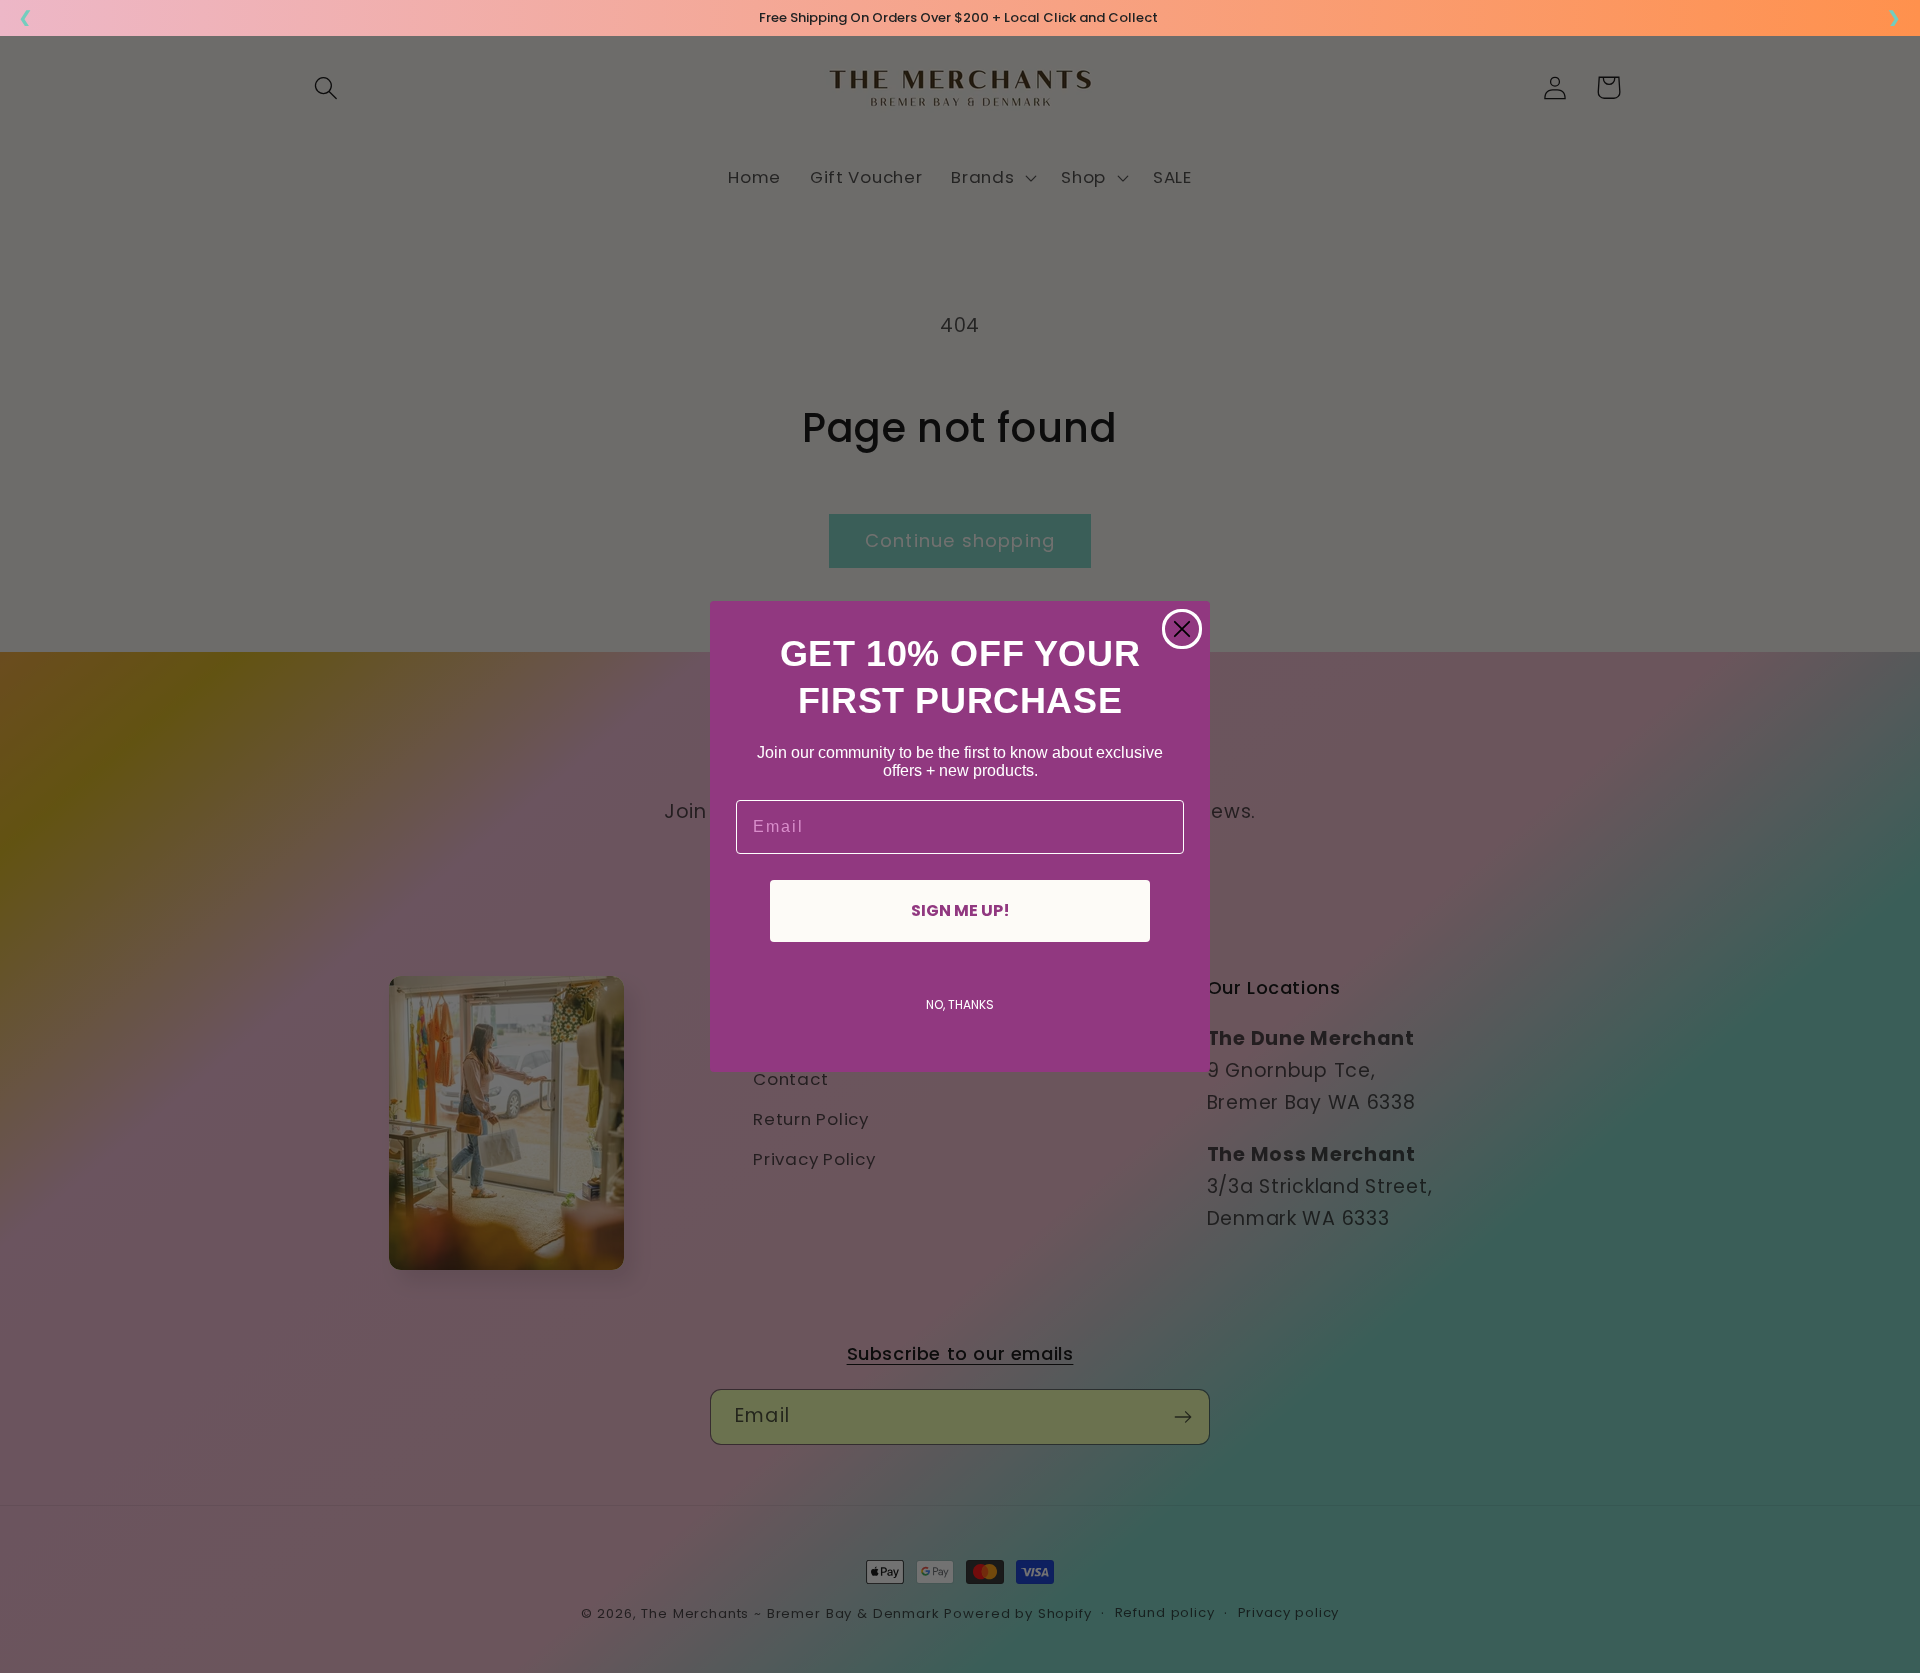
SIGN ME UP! (960, 910)
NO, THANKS (960, 1004)
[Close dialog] (1182, 629)
